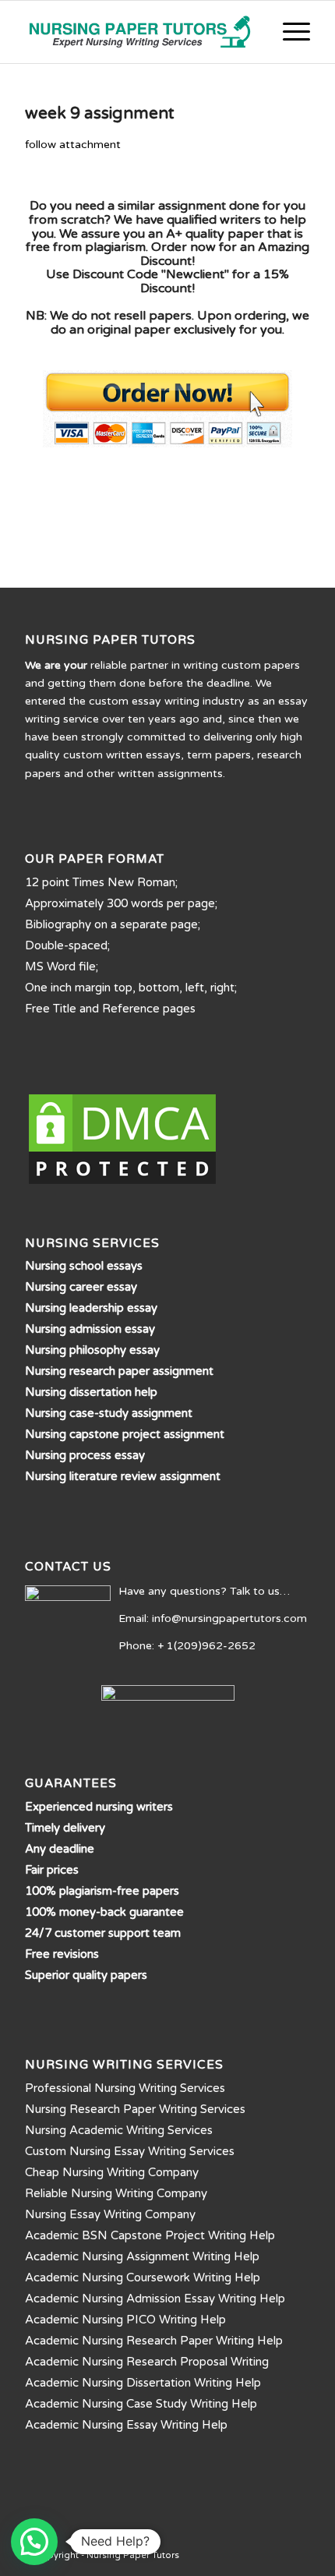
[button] (34, 2542)
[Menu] (289, 32)
